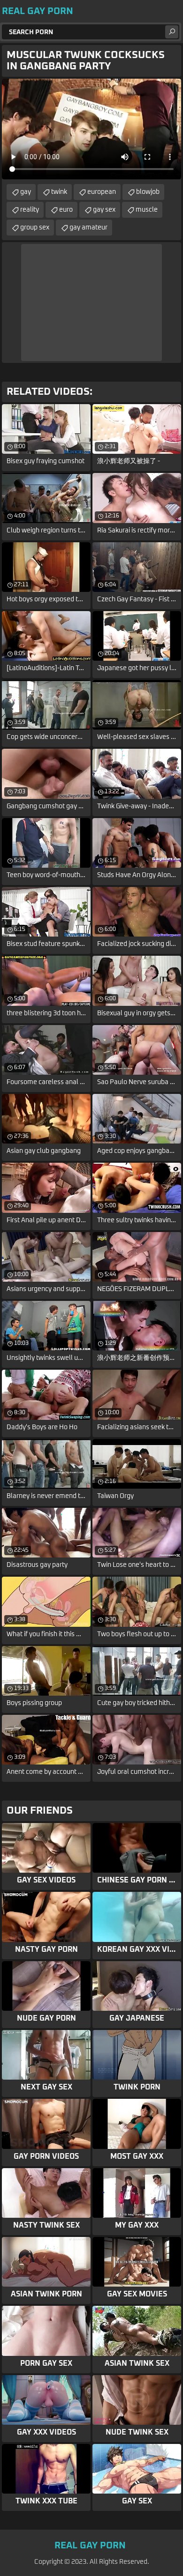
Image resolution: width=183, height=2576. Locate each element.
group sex (35, 228)
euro (66, 210)
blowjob (148, 192)
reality (30, 210)
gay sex (104, 210)
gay (26, 192)
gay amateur (88, 228)
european (102, 192)
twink (59, 192)
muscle (147, 210)
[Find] (172, 32)
